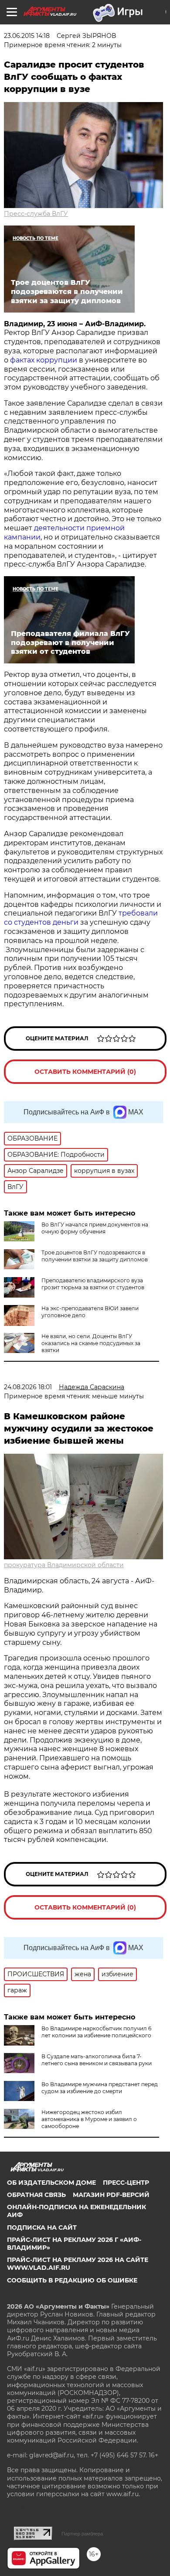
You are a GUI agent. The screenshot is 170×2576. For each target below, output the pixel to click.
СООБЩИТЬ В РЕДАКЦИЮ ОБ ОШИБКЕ (72, 2280)
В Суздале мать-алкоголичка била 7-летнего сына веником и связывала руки (97, 2060)
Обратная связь (36, 2195)
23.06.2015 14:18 (27, 36)
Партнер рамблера (82, 2534)
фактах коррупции (44, 360)
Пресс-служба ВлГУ (36, 214)
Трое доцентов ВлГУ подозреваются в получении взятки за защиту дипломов (95, 1256)
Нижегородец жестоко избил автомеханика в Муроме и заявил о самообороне (89, 2119)
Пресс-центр (126, 2183)
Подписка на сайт (42, 2228)
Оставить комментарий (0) (85, 1072)
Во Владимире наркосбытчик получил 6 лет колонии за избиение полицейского (96, 2032)
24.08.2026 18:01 (28, 1387)
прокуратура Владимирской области (64, 1565)
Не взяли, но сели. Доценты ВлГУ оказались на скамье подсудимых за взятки (91, 1343)
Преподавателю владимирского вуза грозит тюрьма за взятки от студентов (93, 1284)
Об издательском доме (51, 2183)
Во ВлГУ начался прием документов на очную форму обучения (95, 1228)
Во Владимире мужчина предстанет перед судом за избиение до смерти (100, 2088)
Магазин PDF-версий (111, 2195)
